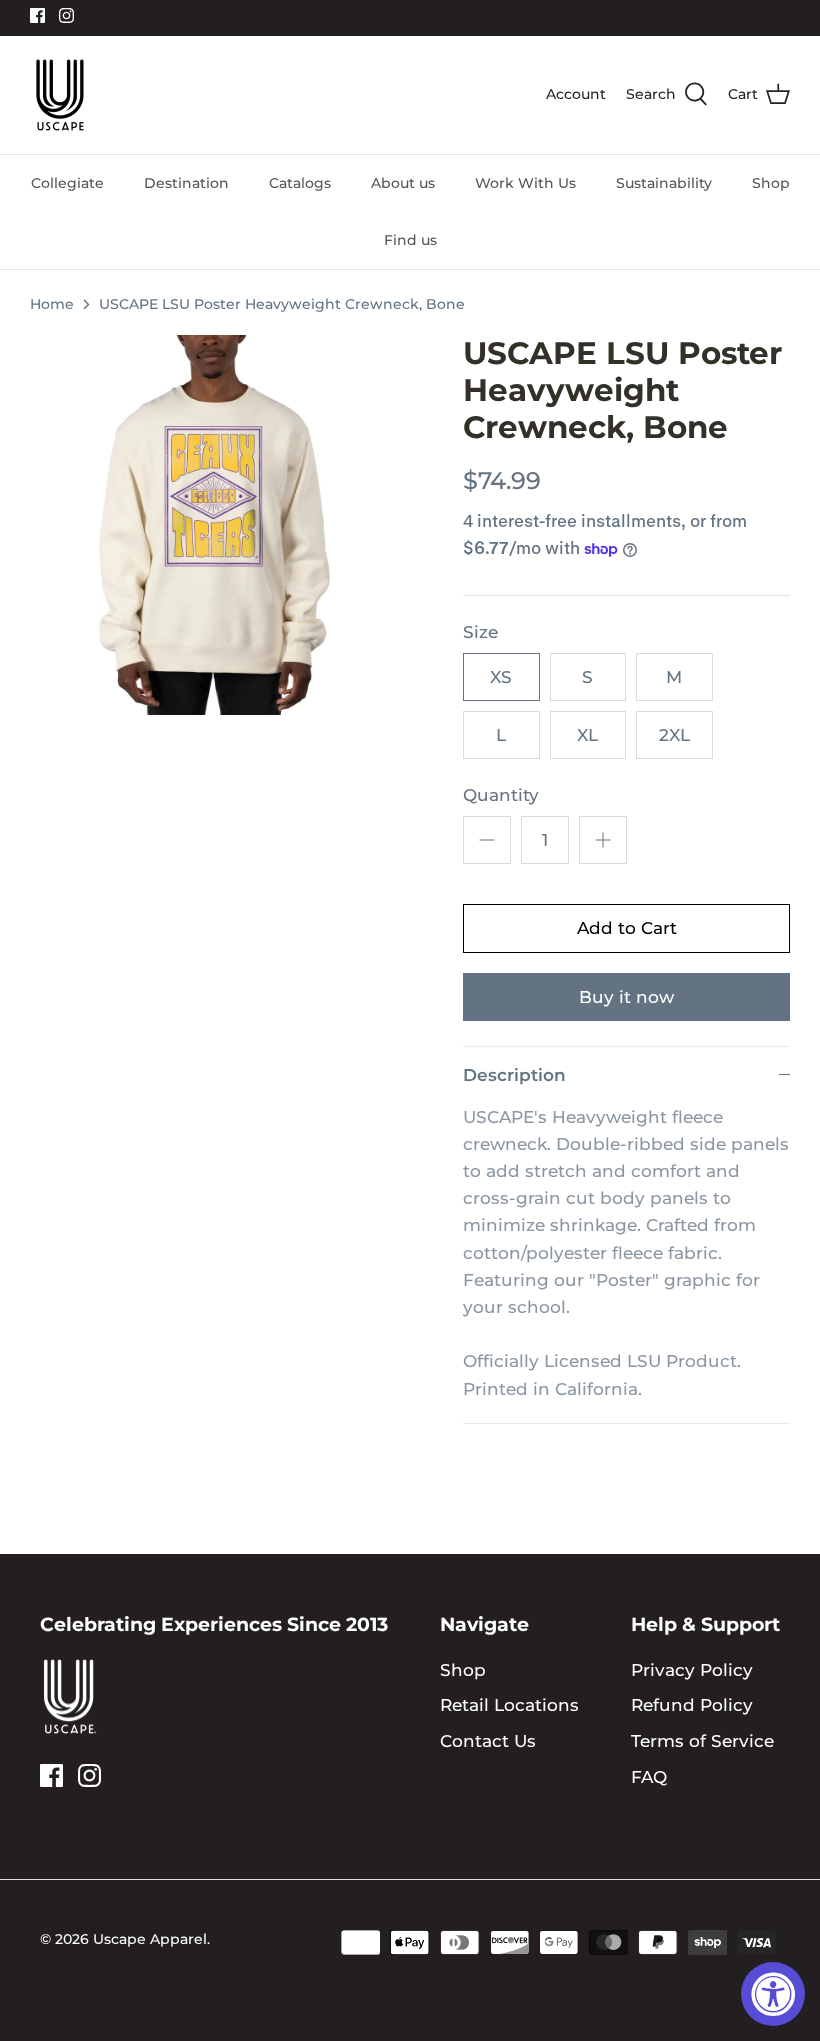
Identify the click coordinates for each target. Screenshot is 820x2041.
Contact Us (488, 1741)
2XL (674, 735)
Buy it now (626, 997)
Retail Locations (509, 1705)
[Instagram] (66, 15)
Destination (186, 183)
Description (514, 1075)
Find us (410, 240)
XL (587, 735)
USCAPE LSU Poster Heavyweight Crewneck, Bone (282, 304)
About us (403, 183)
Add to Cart (627, 928)
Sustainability (664, 183)
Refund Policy (692, 1705)
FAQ (649, 1777)
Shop (771, 183)
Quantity (501, 795)
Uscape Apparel (150, 1939)
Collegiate (67, 183)
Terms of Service (702, 1741)
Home (52, 304)
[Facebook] (37, 15)
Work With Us (525, 183)
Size (480, 632)
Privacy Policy (692, 1670)
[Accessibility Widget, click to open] (773, 1994)
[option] (220, 525)
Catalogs (300, 183)
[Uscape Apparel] (60, 95)
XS (501, 677)
